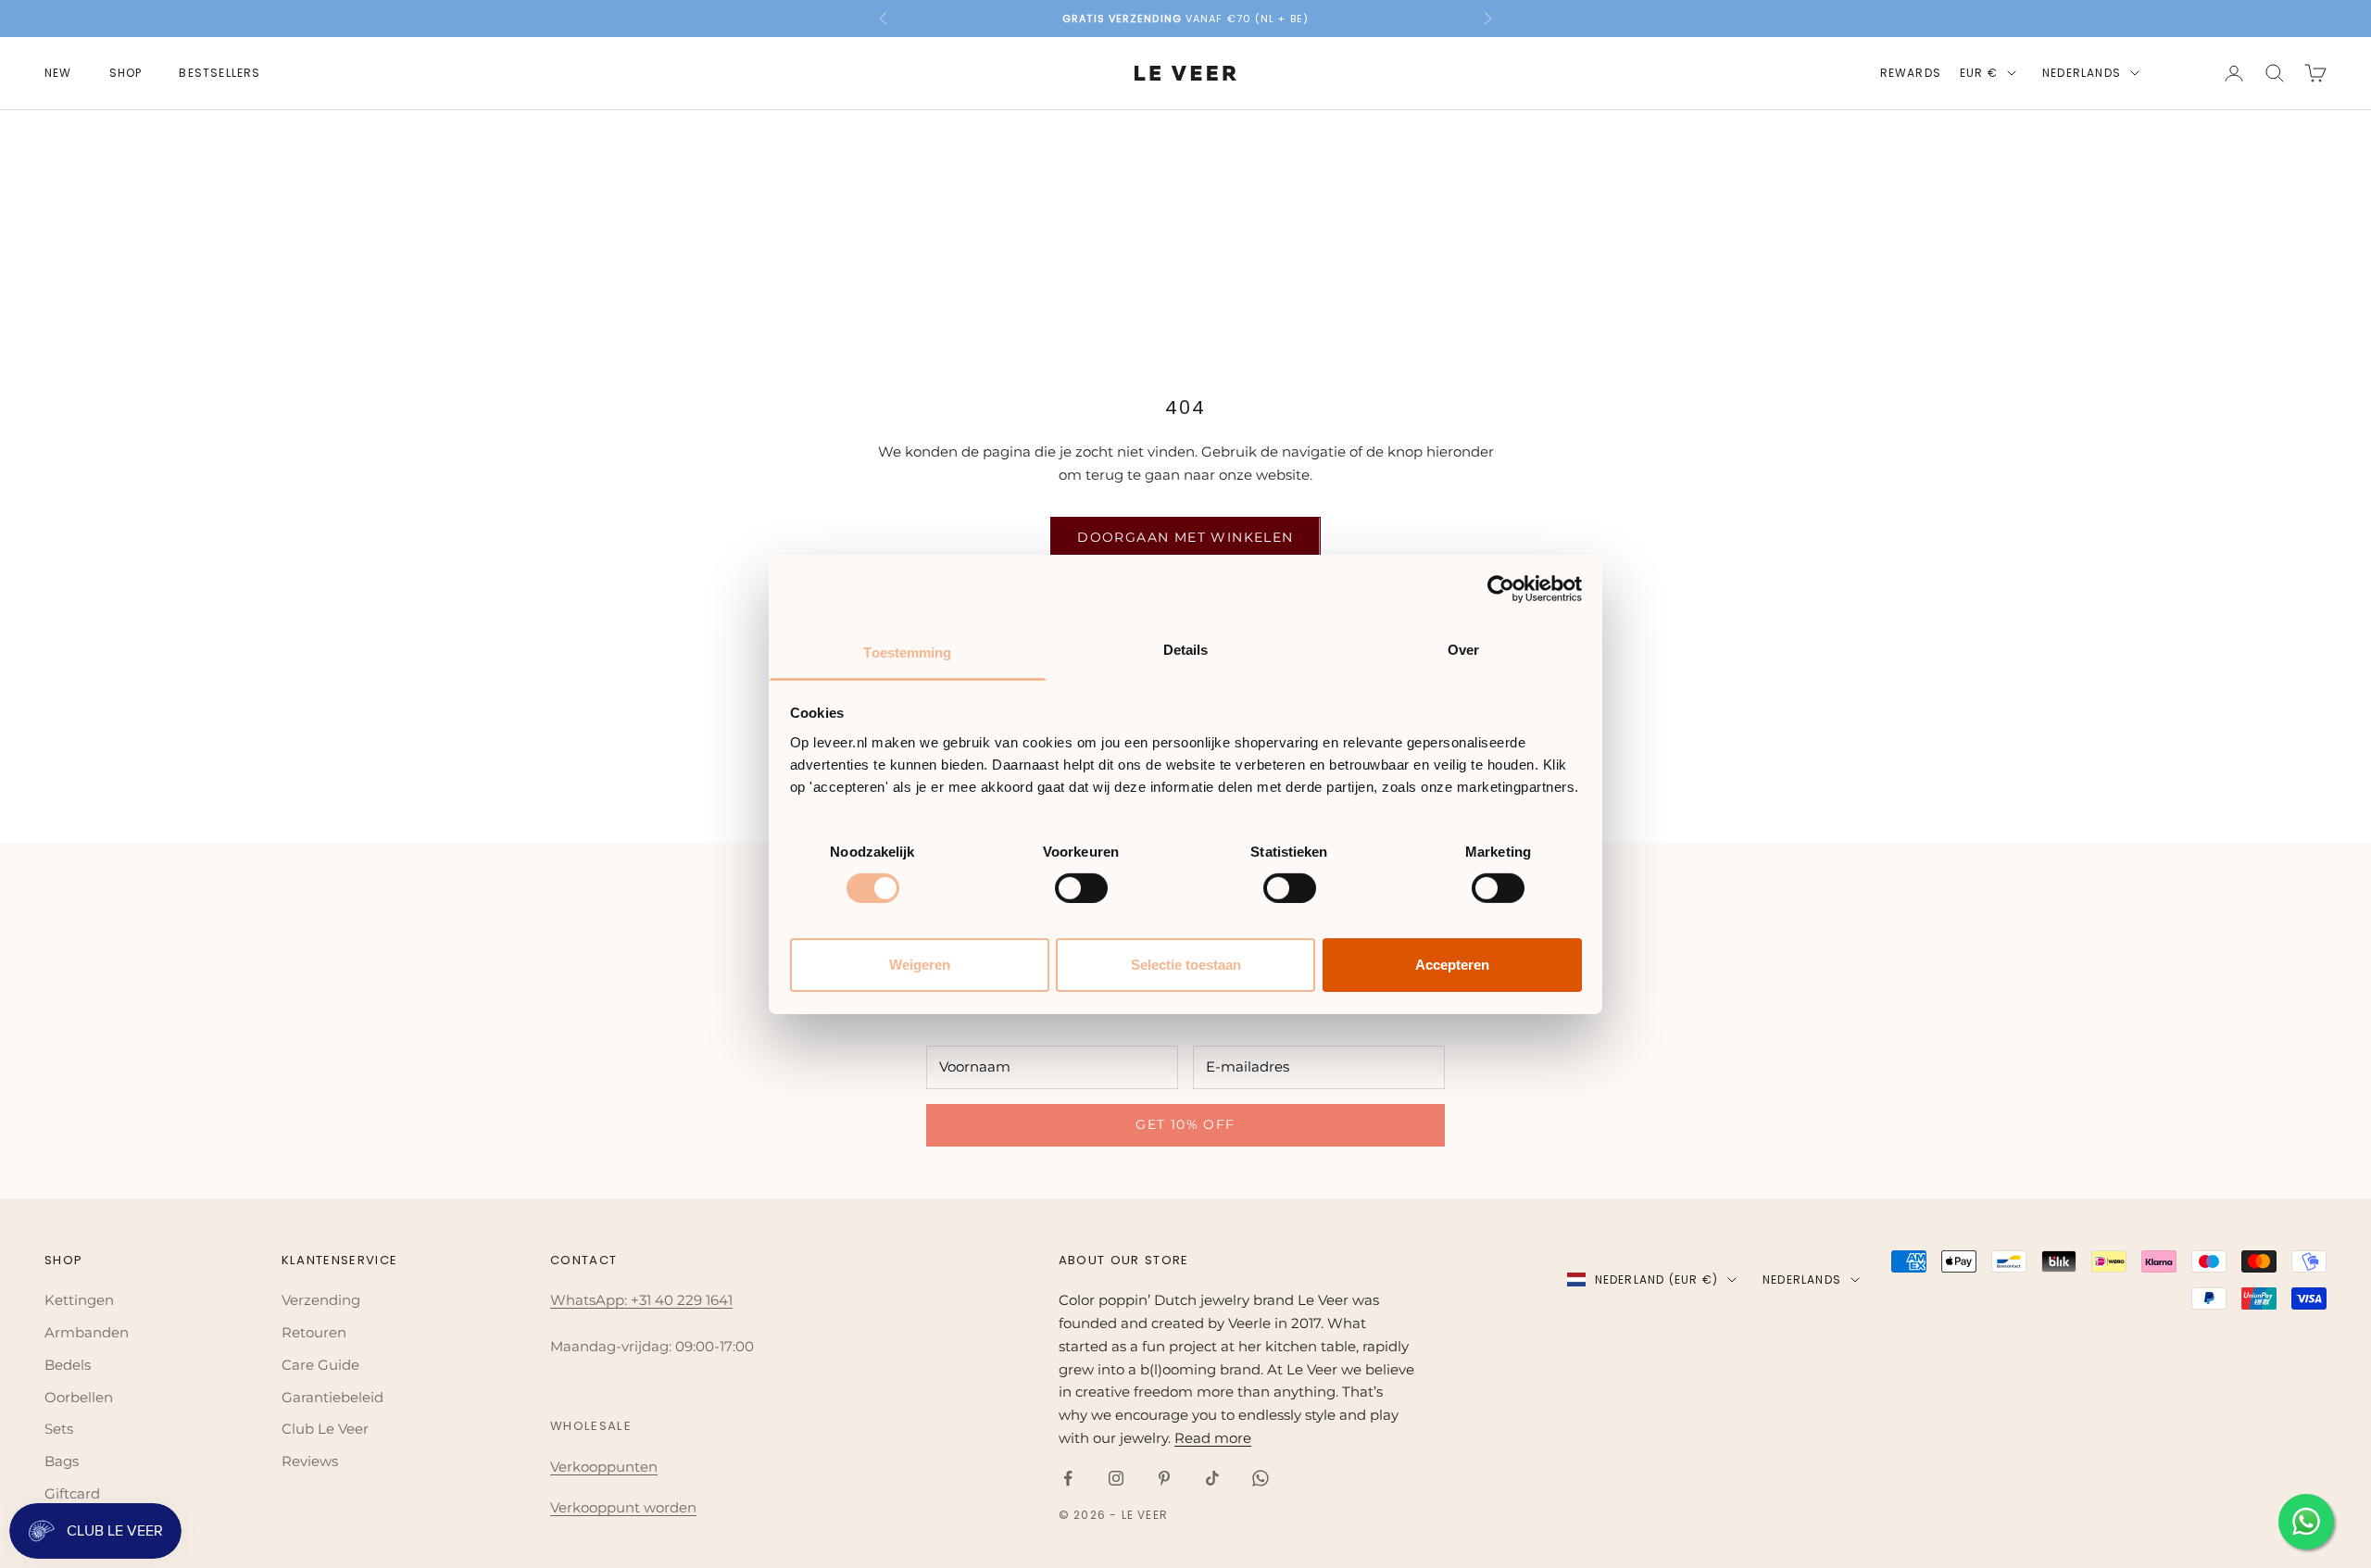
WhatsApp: (590, 1300)
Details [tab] (1186, 649)
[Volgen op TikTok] (1212, 1478)
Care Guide (320, 1365)
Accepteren (1452, 965)
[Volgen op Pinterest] (1164, 1478)
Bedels (68, 1365)
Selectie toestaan (1186, 965)
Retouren (314, 1332)
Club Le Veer (325, 1429)
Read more (1213, 1438)
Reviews (310, 1461)
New (58, 73)
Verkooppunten (604, 1467)
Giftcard (72, 1493)
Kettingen (79, 1300)
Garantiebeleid (332, 1397)
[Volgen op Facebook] (1068, 1478)
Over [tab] (1463, 649)
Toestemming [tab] (907, 652)
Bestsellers (220, 73)
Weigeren (920, 965)
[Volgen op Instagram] (1116, 1478)
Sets (59, 1429)
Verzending (321, 1300)
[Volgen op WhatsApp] (1261, 1478)
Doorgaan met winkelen (1185, 537)
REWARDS (1911, 73)
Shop (126, 73)
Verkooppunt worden (623, 1507)
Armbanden (87, 1332)
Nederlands (2082, 73)
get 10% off (1185, 1124)
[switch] (1081, 888)
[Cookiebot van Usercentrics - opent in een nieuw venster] (1501, 589)
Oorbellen (79, 1397)
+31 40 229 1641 (682, 1300)
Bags (62, 1461)
